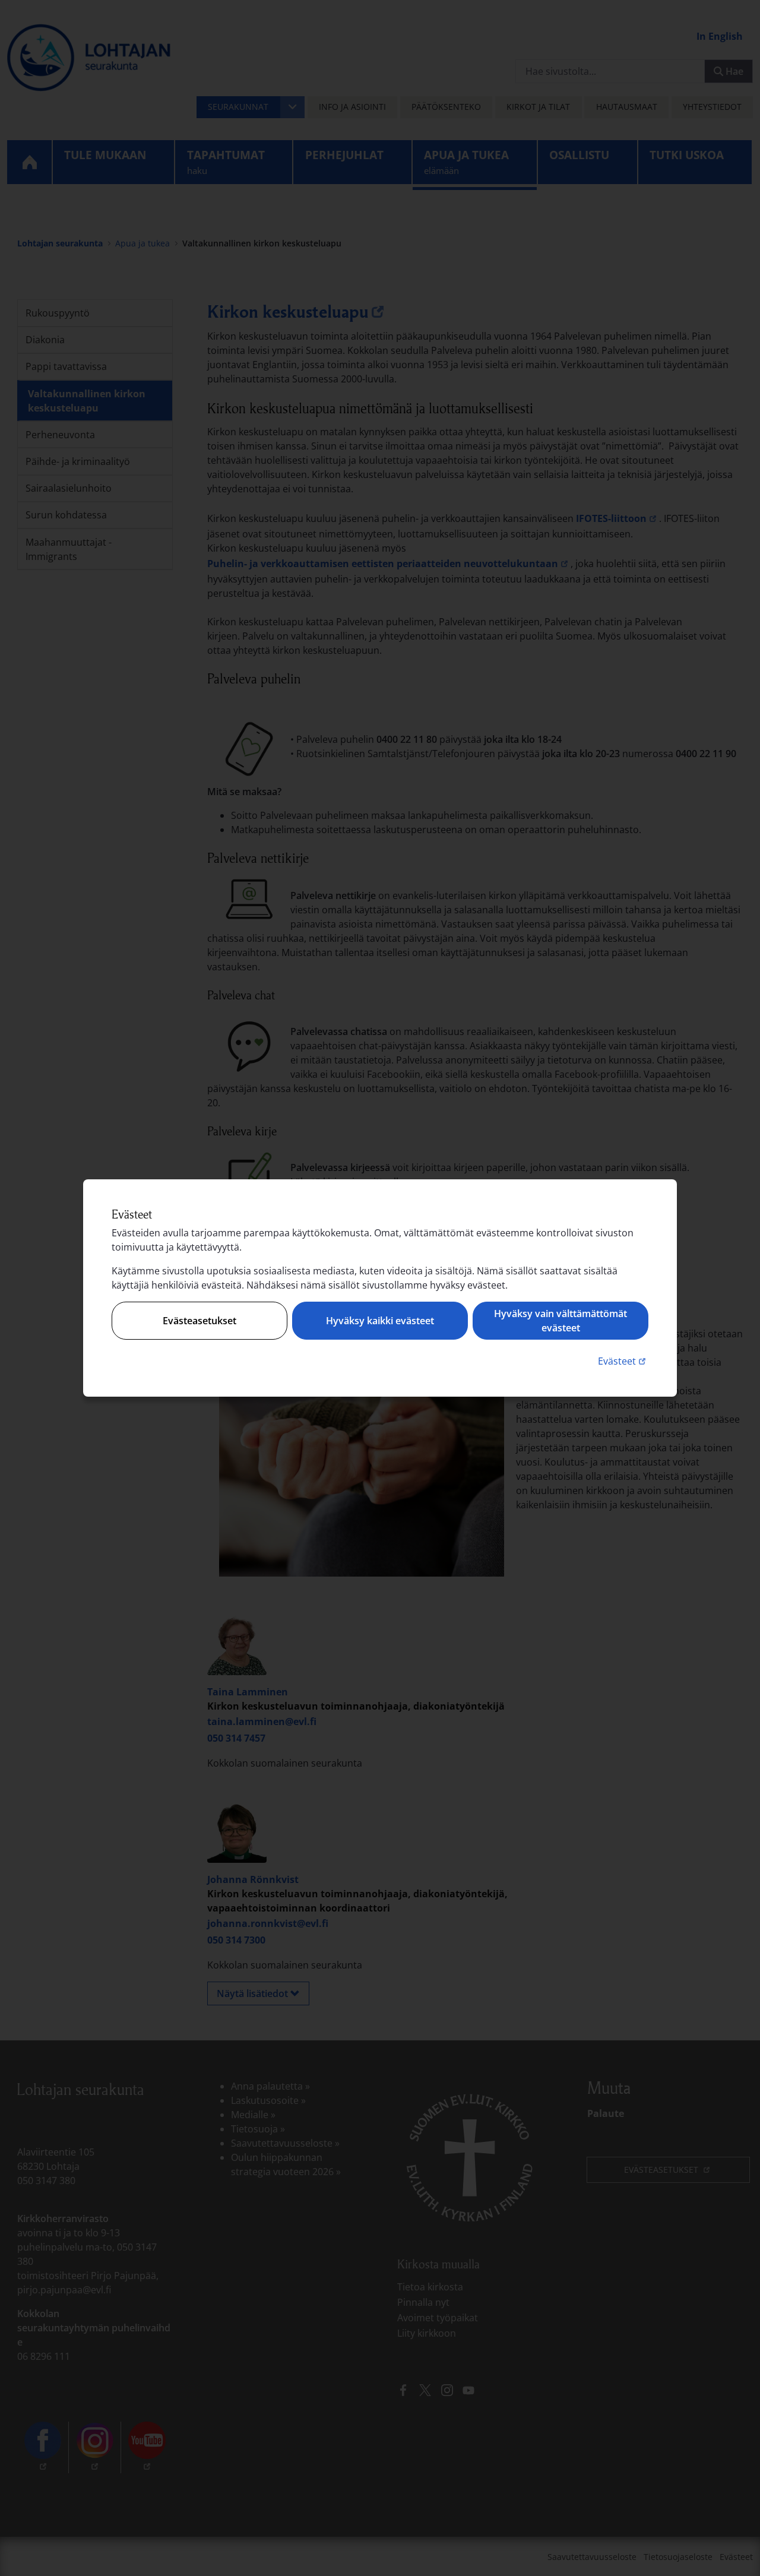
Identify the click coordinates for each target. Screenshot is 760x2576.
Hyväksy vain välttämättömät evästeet (560, 1321)
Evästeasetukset (199, 1321)
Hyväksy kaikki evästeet (380, 1321)
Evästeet (623, 1361)
